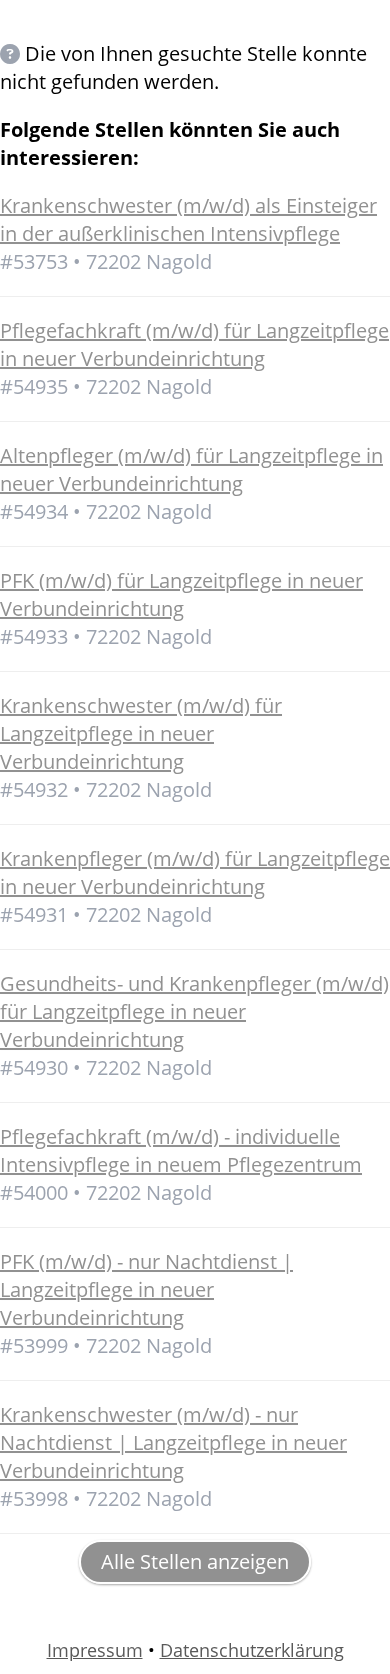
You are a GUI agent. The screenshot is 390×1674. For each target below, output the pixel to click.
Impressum (95, 1650)
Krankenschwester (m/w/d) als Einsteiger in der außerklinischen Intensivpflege (188, 219)
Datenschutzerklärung (252, 1650)
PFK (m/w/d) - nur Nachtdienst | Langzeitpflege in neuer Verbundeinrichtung (146, 1289)
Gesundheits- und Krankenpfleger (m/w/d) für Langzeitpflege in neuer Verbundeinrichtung (194, 1011)
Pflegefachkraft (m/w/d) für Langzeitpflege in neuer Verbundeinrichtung (194, 344)
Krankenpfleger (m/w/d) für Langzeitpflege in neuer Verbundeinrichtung (195, 872)
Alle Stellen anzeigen (195, 1561)
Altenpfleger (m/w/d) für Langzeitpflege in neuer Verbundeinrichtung (191, 469)
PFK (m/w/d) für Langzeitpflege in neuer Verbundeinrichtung (181, 594)
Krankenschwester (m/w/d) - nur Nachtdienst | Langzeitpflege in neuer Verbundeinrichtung (173, 1442)
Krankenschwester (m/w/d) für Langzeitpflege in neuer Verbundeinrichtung (141, 733)
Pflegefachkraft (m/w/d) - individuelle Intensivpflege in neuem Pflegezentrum (181, 1150)
